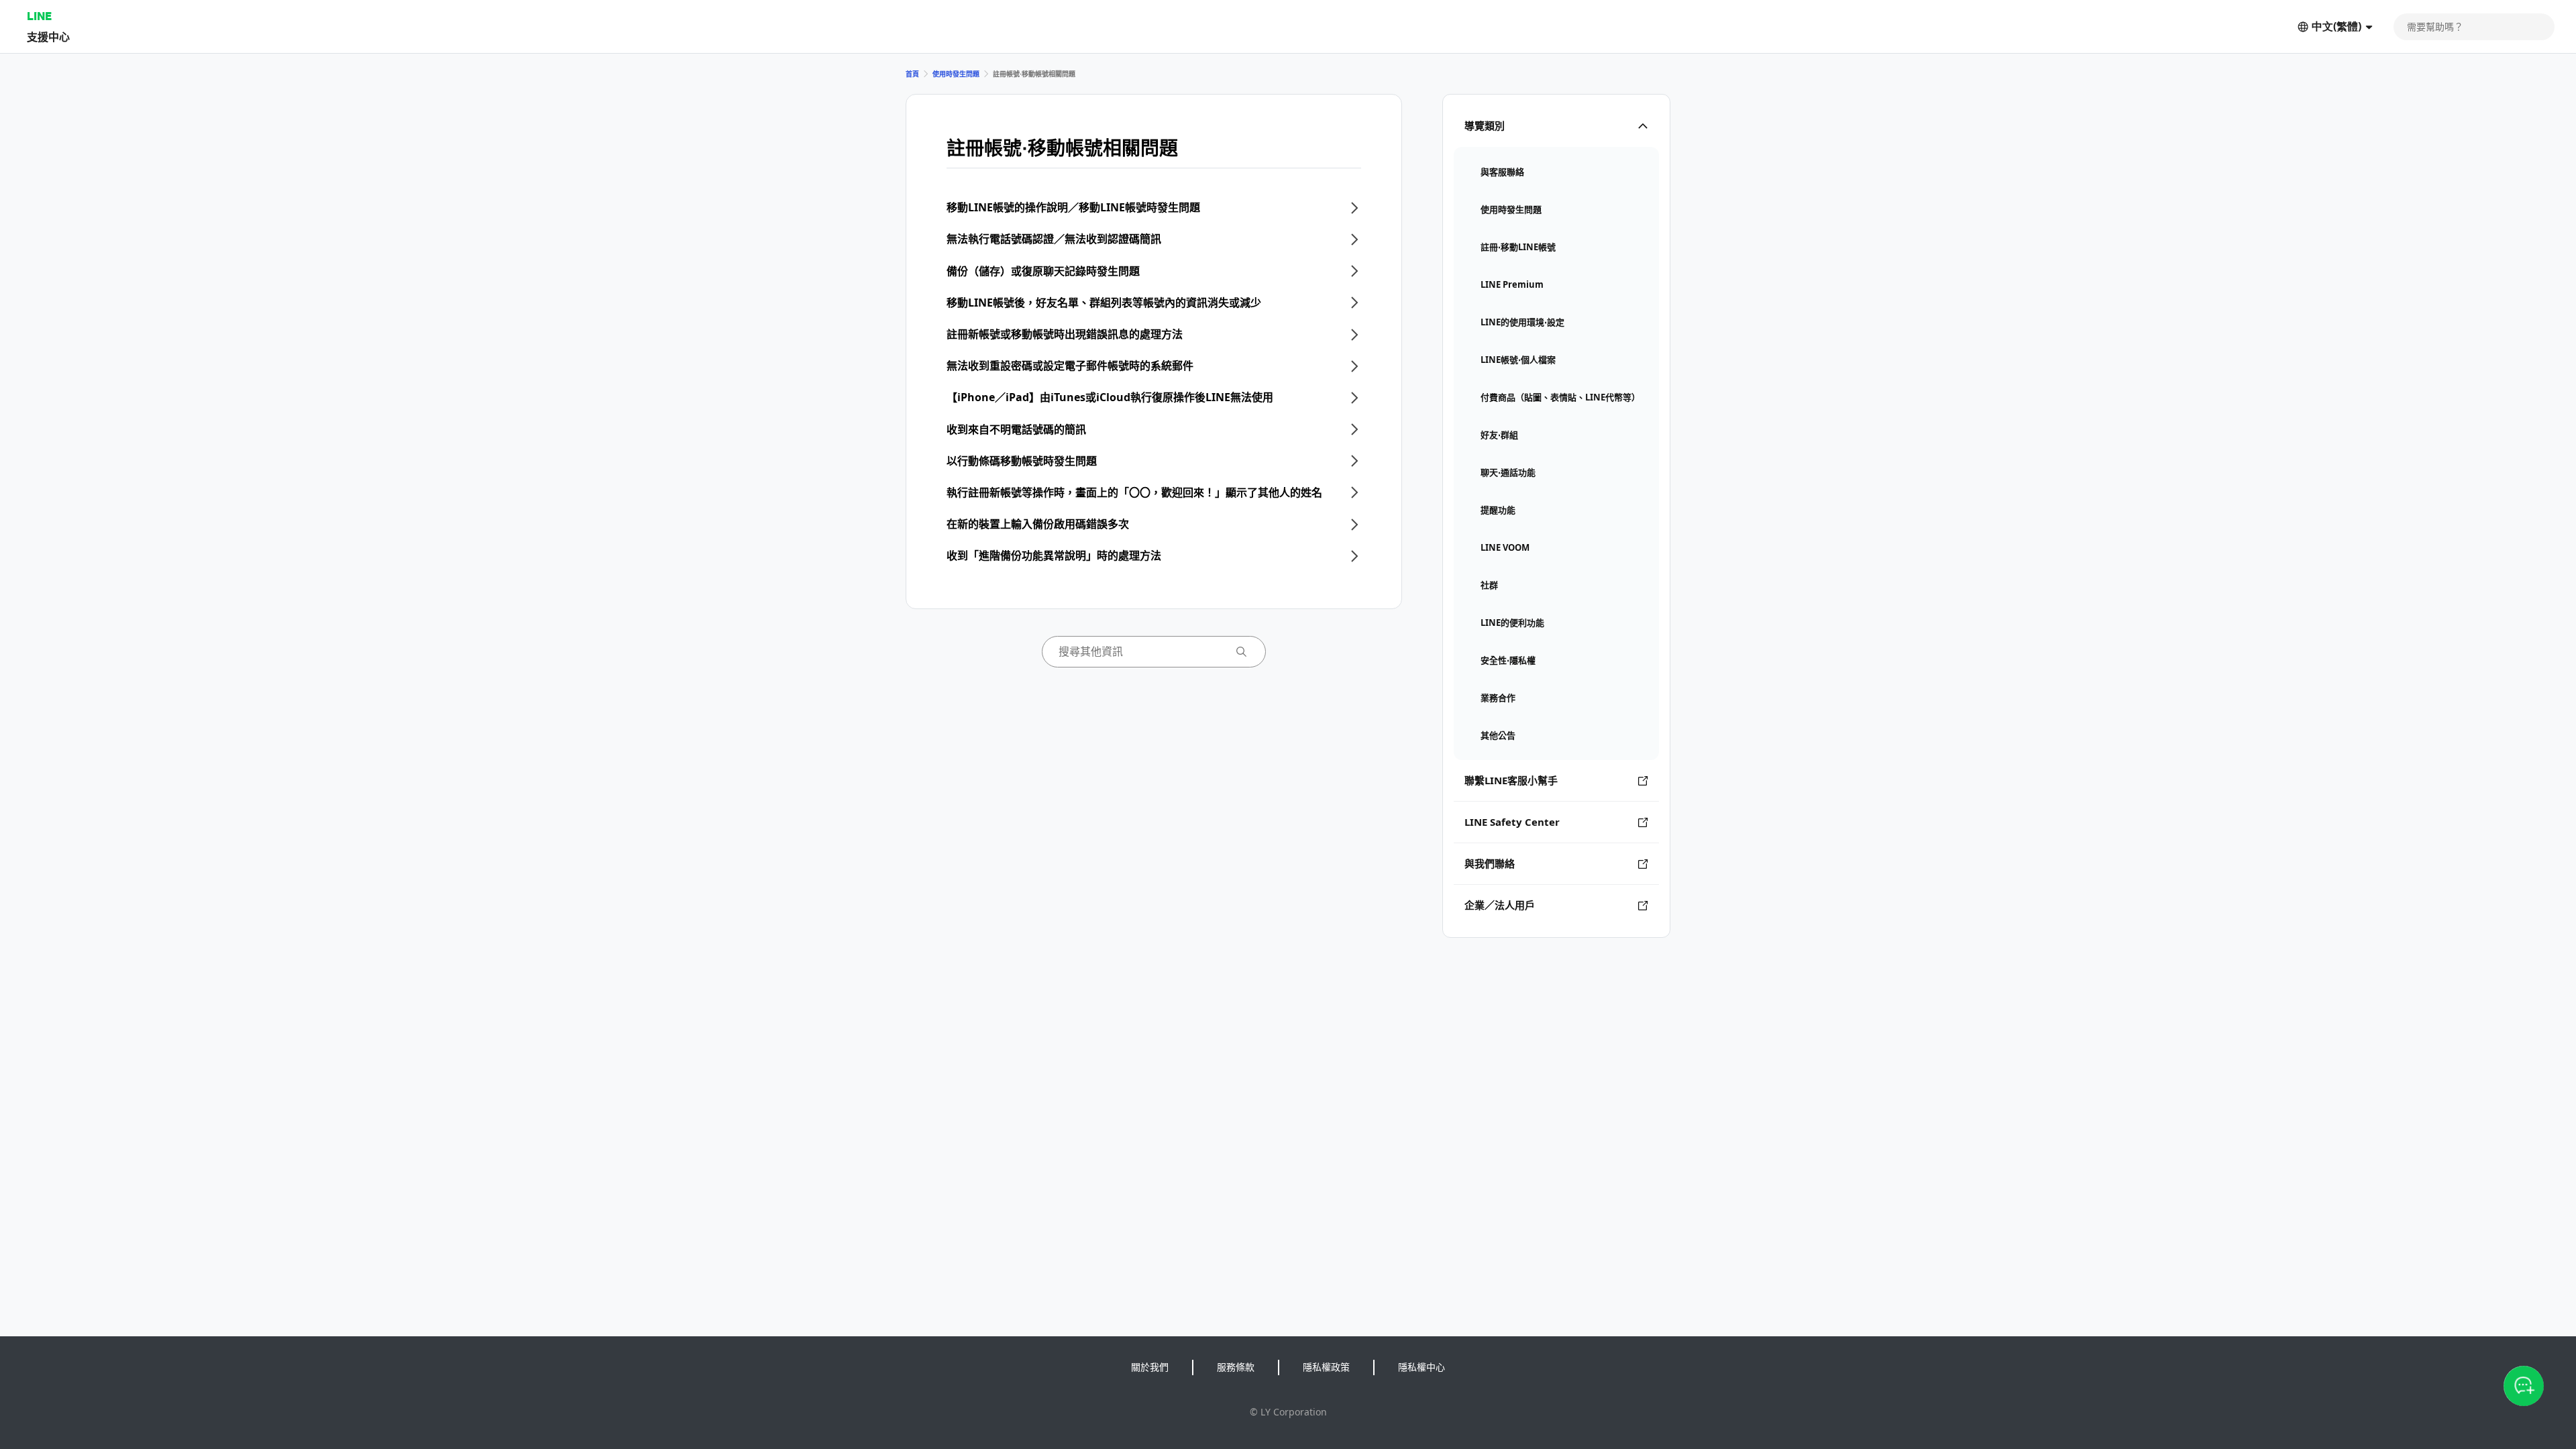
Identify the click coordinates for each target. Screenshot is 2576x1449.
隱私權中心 (1421, 1367)
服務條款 (1236, 1367)
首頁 (912, 74)
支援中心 (48, 37)
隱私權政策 (1326, 1367)
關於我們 (1150, 1367)
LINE (39, 16)
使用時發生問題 (956, 74)
